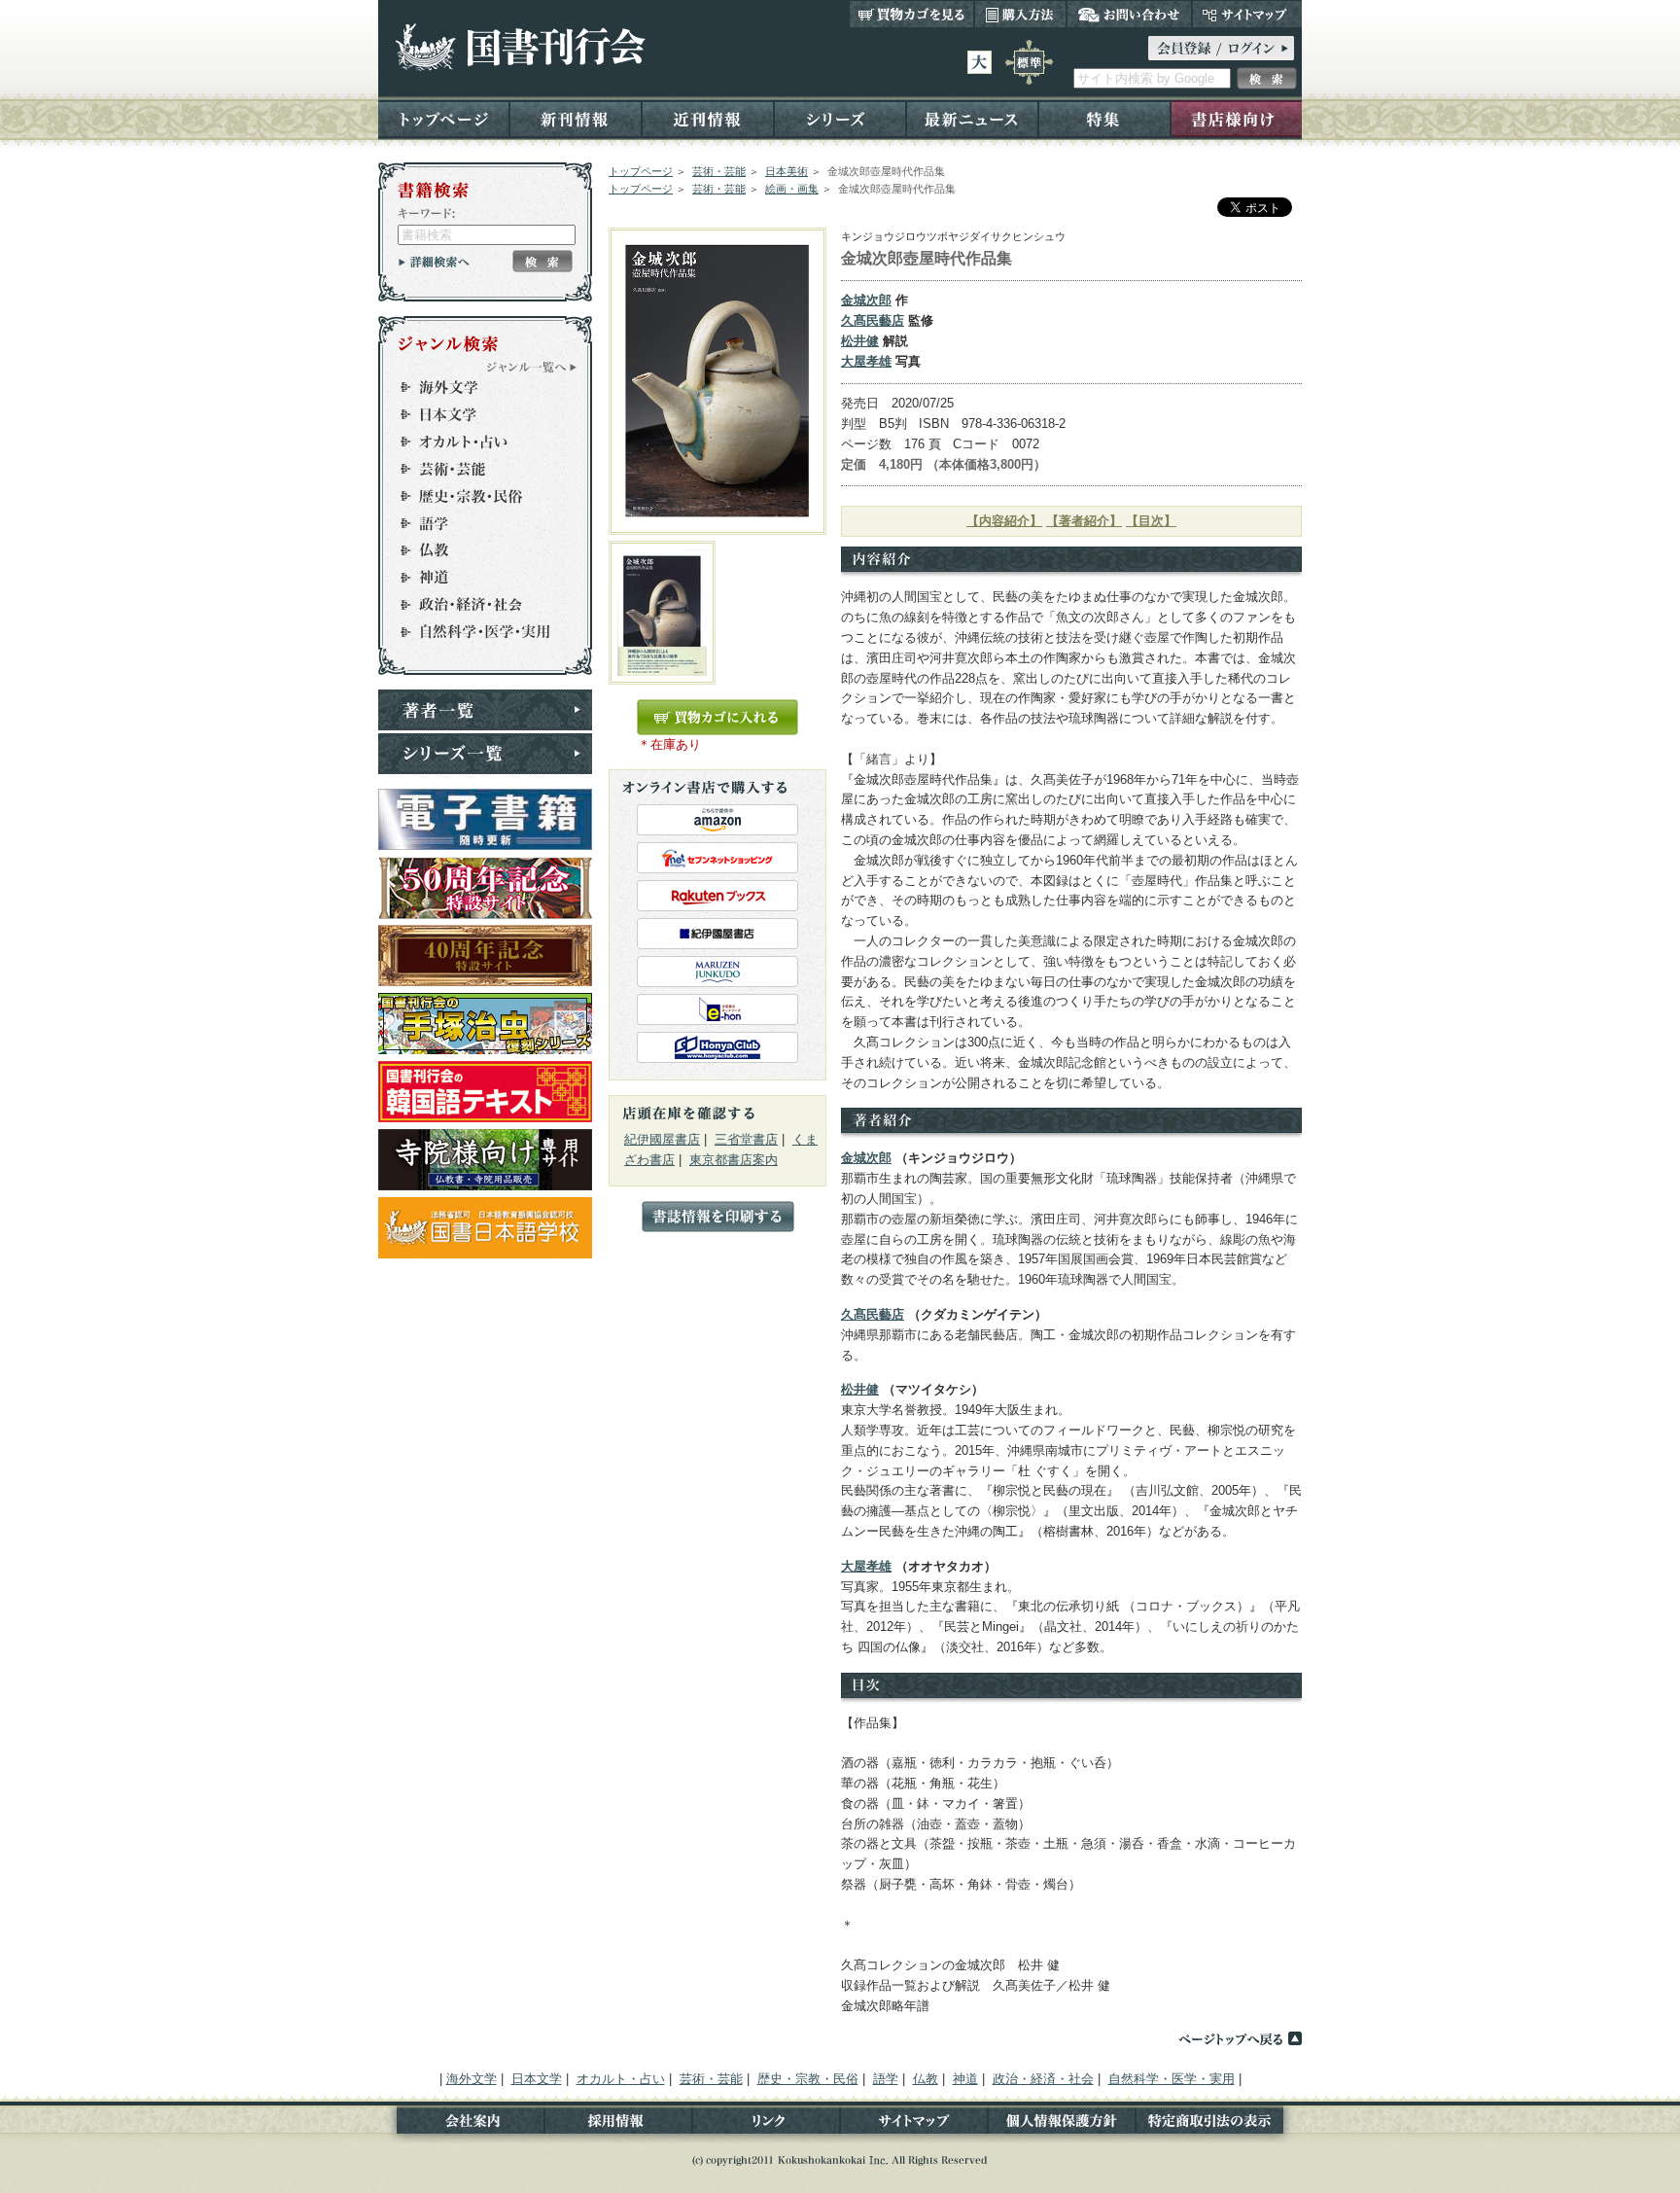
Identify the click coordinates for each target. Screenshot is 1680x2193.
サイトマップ (1247, 14)
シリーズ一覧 (485, 754)
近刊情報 (708, 118)
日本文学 (476, 414)
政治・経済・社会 (476, 605)
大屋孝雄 (866, 361)
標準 (1029, 62)
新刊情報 (576, 118)
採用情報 (618, 2124)
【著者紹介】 (1084, 521)
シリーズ (840, 118)
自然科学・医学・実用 (476, 632)
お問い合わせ (1129, 14)
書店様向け (1236, 118)
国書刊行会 (520, 47)
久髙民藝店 (873, 320)
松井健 (860, 341)
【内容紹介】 (1004, 521)
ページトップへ (1240, 2038)
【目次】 (1151, 521)
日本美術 (787, 171)
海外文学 (476, 387)
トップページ (444, 118)
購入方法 (1020, 14)
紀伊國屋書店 (662, 1139)
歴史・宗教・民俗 (476, 496)
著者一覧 (485, 710)
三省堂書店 (746, 1139)
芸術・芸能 (719, 171)
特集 (1104, 118)
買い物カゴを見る (912, 14)
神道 (476, 578)
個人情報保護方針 (1062, 2124)
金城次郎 (866, 300)
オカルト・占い (476, 442)
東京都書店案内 (734, 1160)
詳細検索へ (434, 262)
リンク (766, 2124)
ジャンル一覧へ (532, 367)
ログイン (1221, 48)
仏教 (476, 550)
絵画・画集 (792, 189)
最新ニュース (972, 118)
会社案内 (461, 2124)
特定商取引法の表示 (1219, 2124)
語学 (476, 523)
